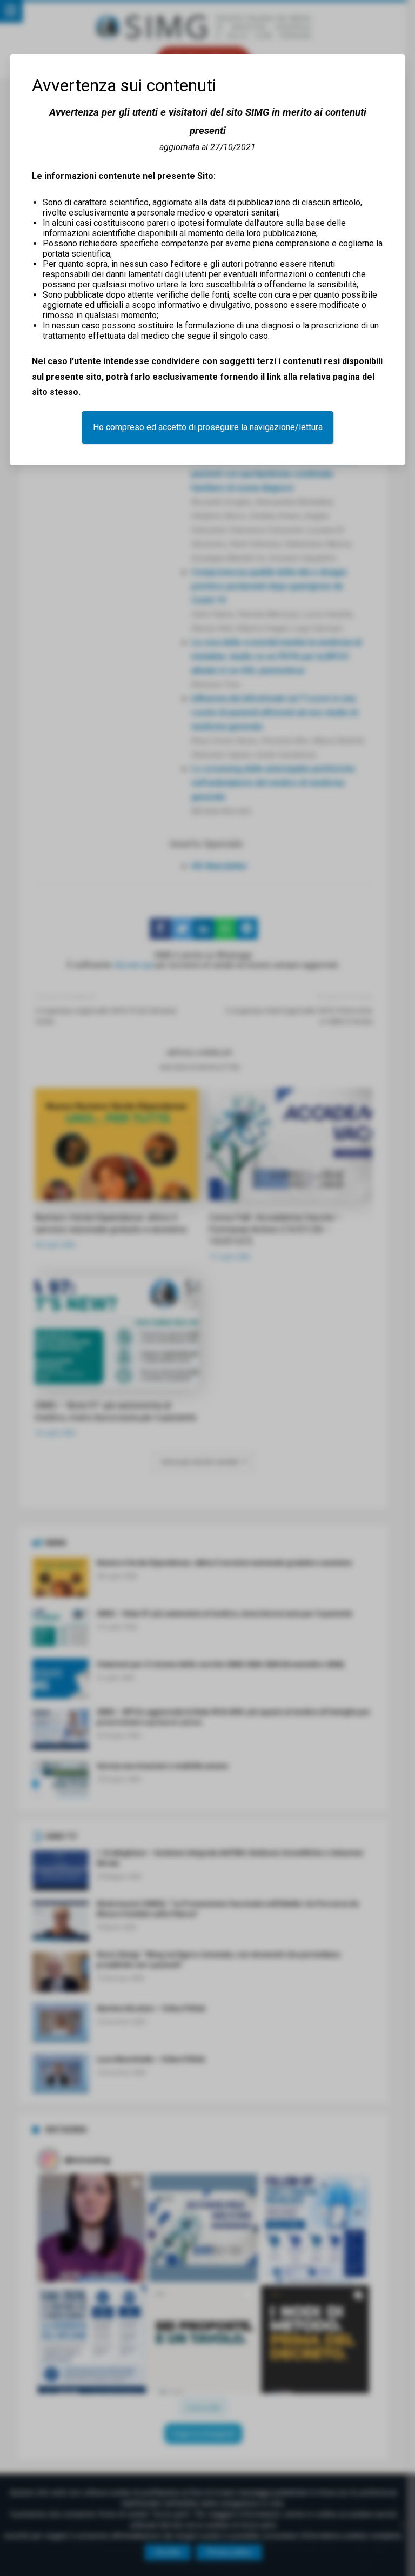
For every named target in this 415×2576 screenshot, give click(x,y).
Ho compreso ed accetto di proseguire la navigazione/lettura (208, 427)
